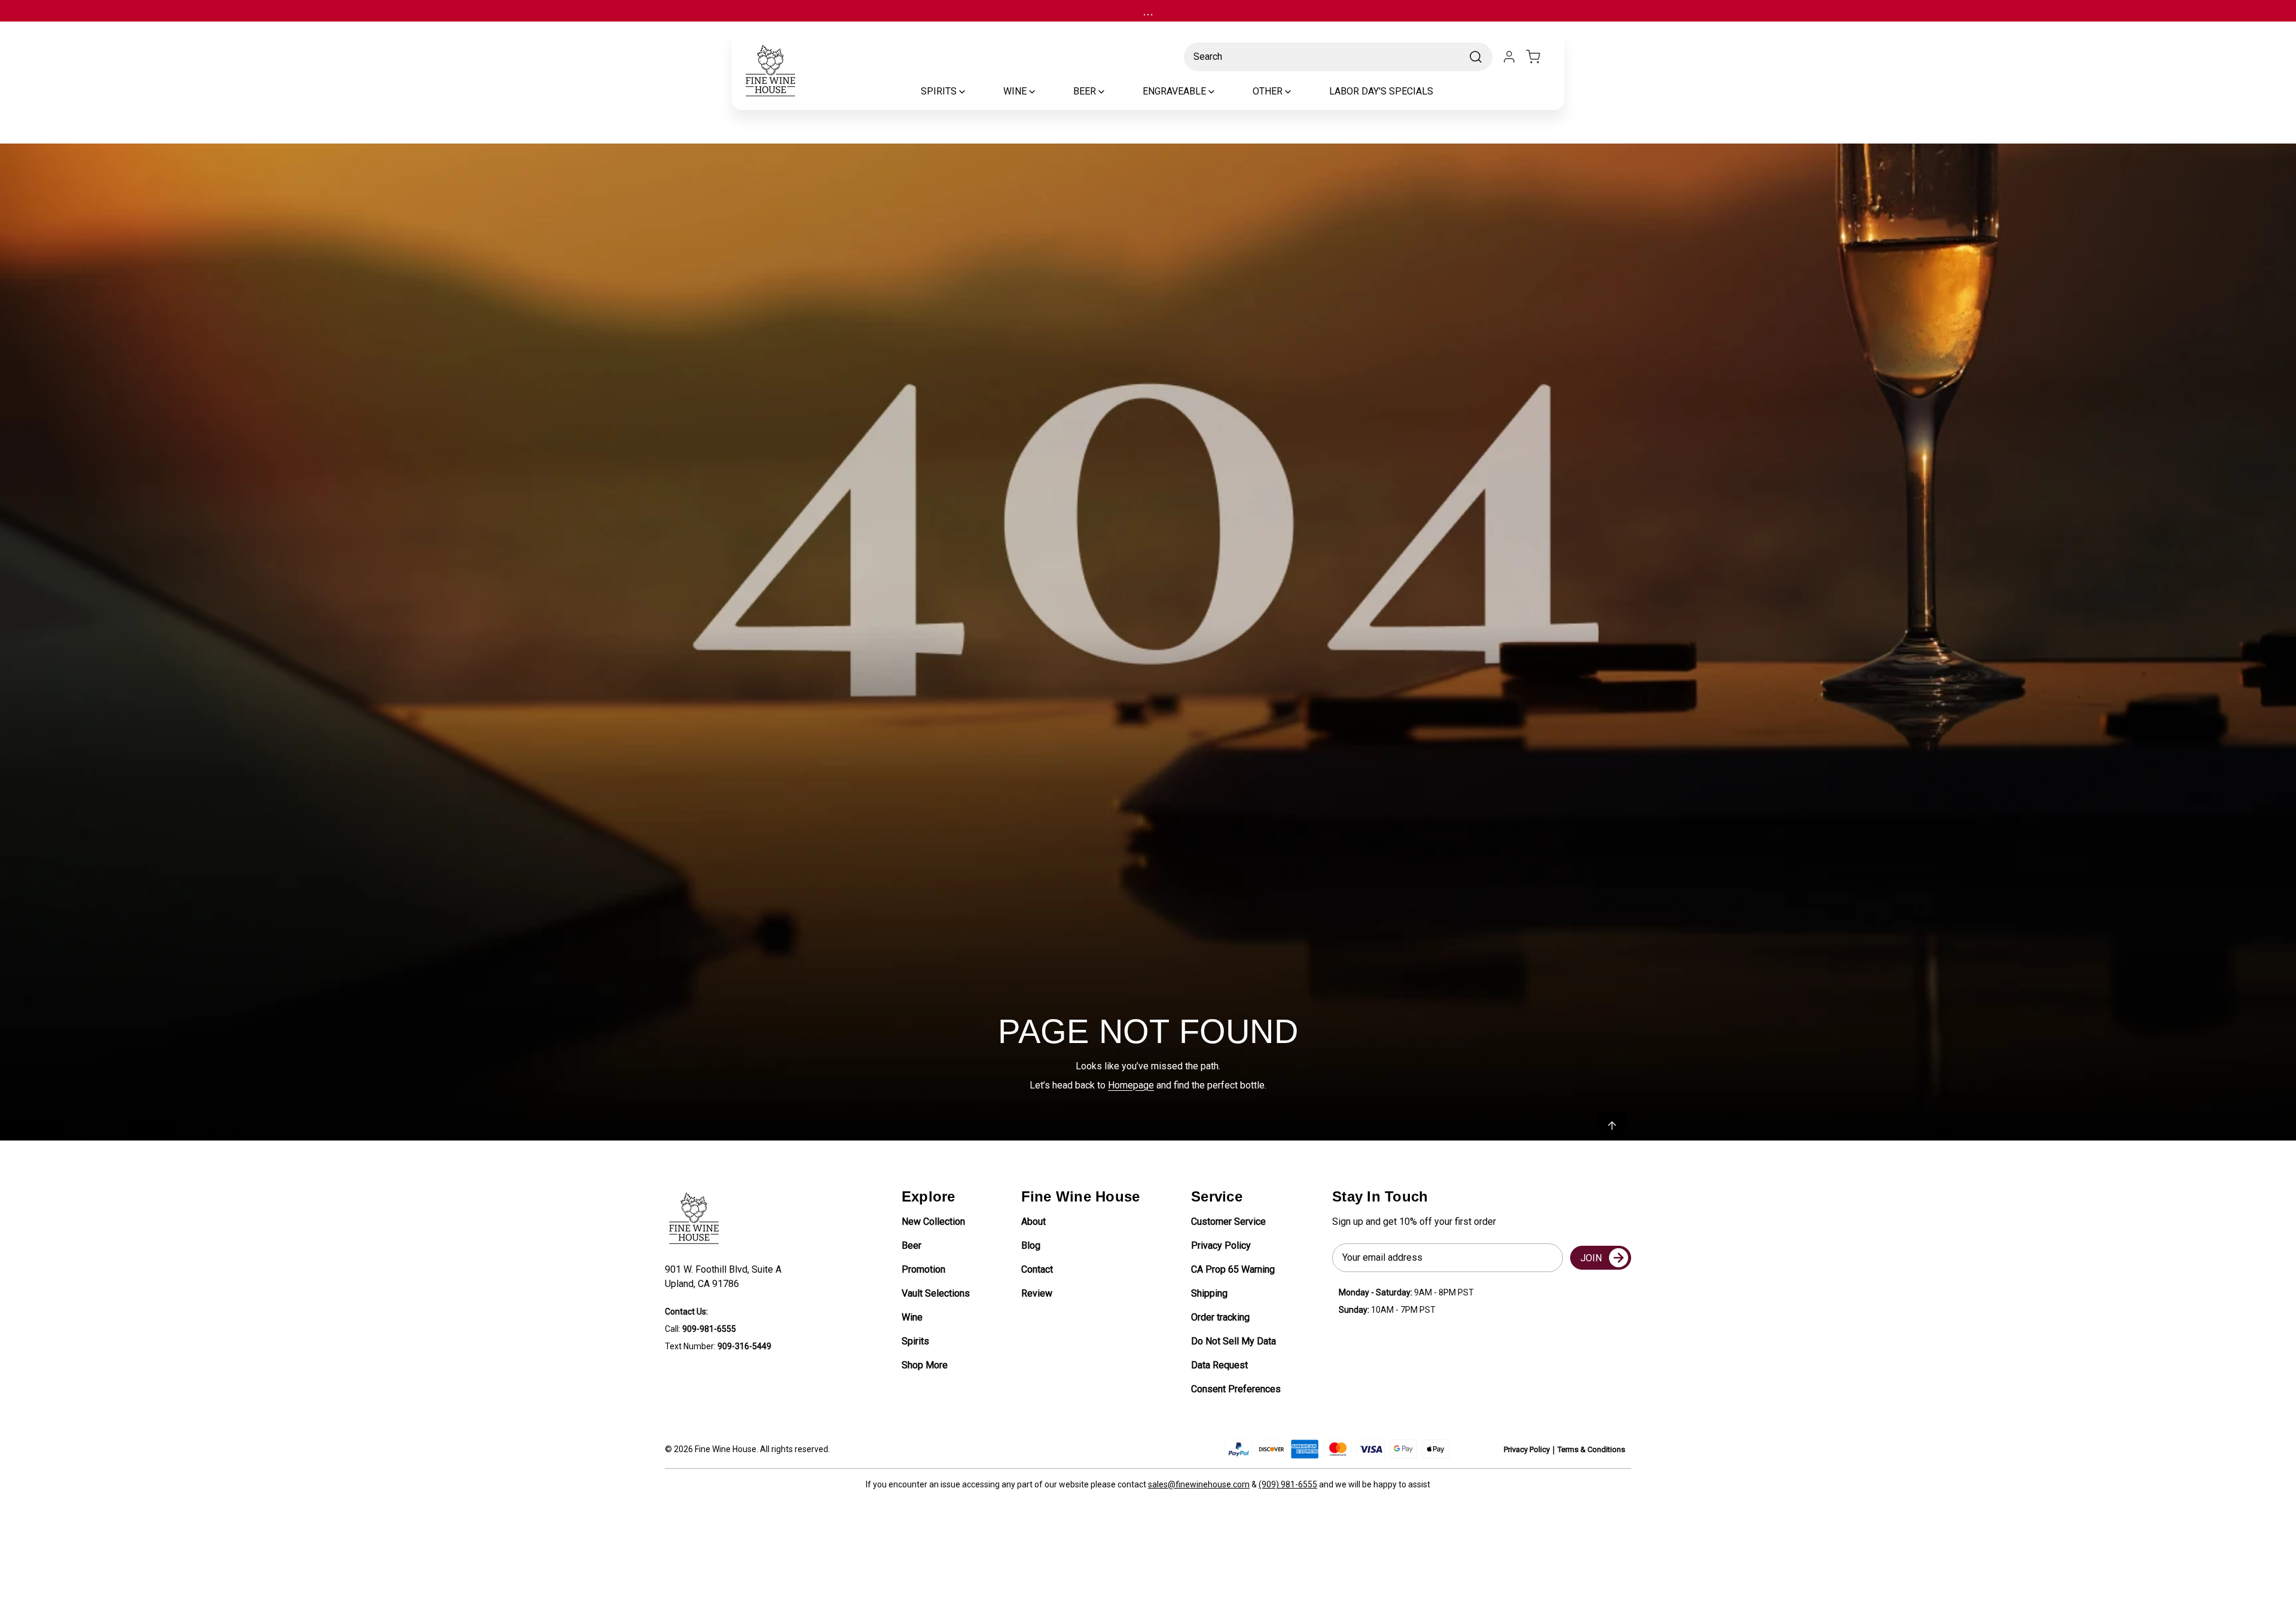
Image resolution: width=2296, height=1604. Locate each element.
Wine (912, 1317)
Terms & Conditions (1591, 1449)
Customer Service (1228, 1222)
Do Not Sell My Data (1234, 1341)
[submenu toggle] (972, 92)
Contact (1037, 1269)
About (1033, 1222)
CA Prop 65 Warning (1233, 1269)
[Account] (1509, 57)
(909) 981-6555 (1288, 1484)
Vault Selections (936, 1293)
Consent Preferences (1236, 1389)
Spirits (915, 1341)
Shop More (925, 1365)
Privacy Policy (1221, 1245)
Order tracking (1220, 1317)
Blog (1031, 1245)
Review (1037, 1293)
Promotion (923, 1269)
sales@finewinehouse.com (1199, 1484)
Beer (912, 1245)
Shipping (1209, 1293)
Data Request (1219, 1365)
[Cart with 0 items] (1540, 57)
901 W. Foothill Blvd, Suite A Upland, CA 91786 (726, 1277)
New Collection (933, 1222)
